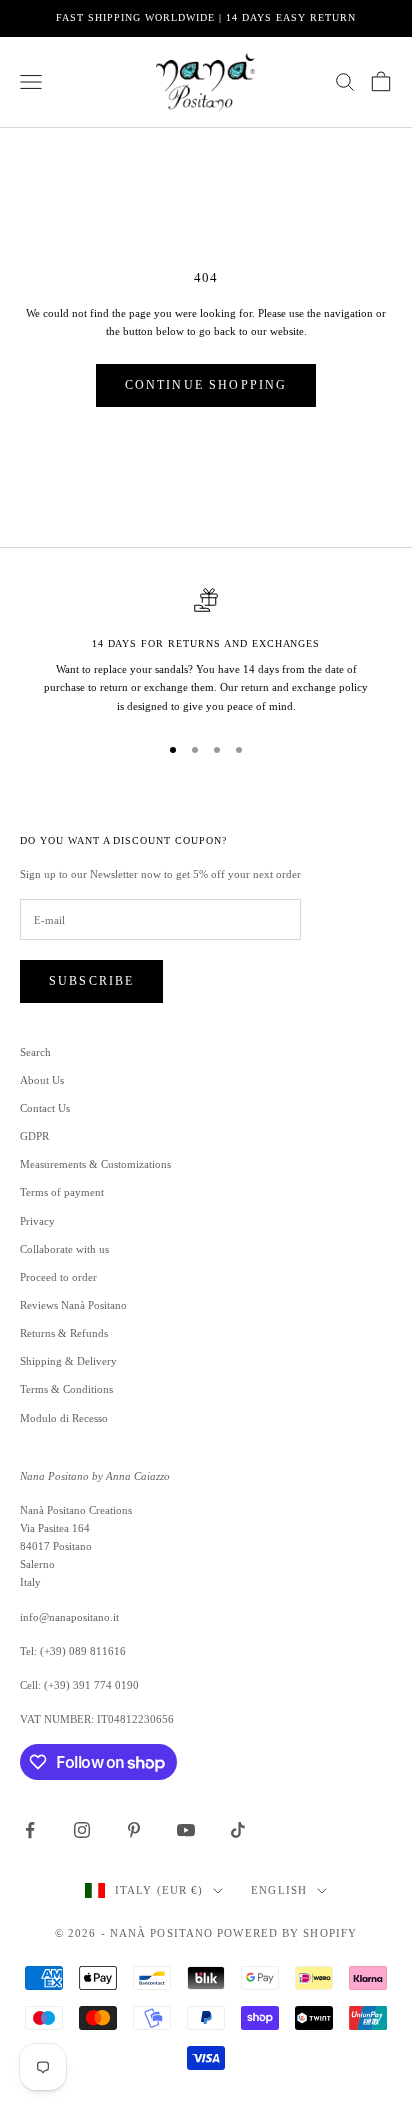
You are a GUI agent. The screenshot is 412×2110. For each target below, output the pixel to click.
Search (35, 1052)
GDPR (34, 1136)
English (279, 1890)
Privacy (37, 1221)
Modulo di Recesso (64, 1418)
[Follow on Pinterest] (134, 1830)
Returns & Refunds (64, 1333)
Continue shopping (206, 385)
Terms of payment (62, 1192)
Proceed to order (58, 1277)
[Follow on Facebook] (30, 1830)
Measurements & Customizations (95, 1164)
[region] (206, 651)
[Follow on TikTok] (238, 1830)
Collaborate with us (64, 1249)
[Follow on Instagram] (82, 1830)
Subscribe (91, 981)
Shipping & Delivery (68, 1361)
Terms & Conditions (66, 1389)
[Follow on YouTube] (186, 1830)
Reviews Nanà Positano (73, 1305)
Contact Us (45, 1108)
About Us (42, 1080)
